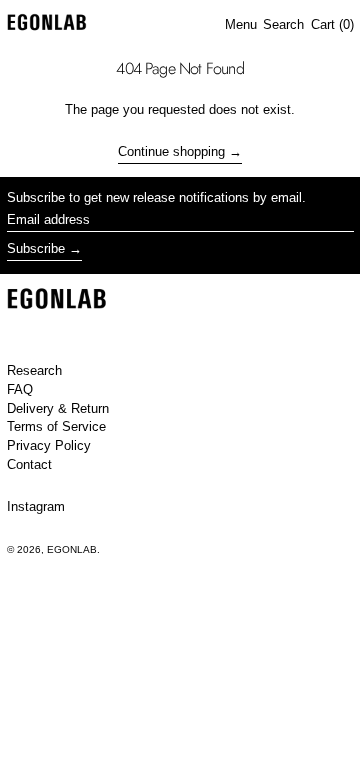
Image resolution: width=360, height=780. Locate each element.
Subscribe (36, 248)
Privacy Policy (49, 445)
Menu (241, 24)
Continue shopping (171, 151)
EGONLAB (72, 549)
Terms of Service (56, 426)
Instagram (36, 506)
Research (34, 370)
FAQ (20, 389)
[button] (283, 25)
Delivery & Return (58, 408)
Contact (29, 464)
